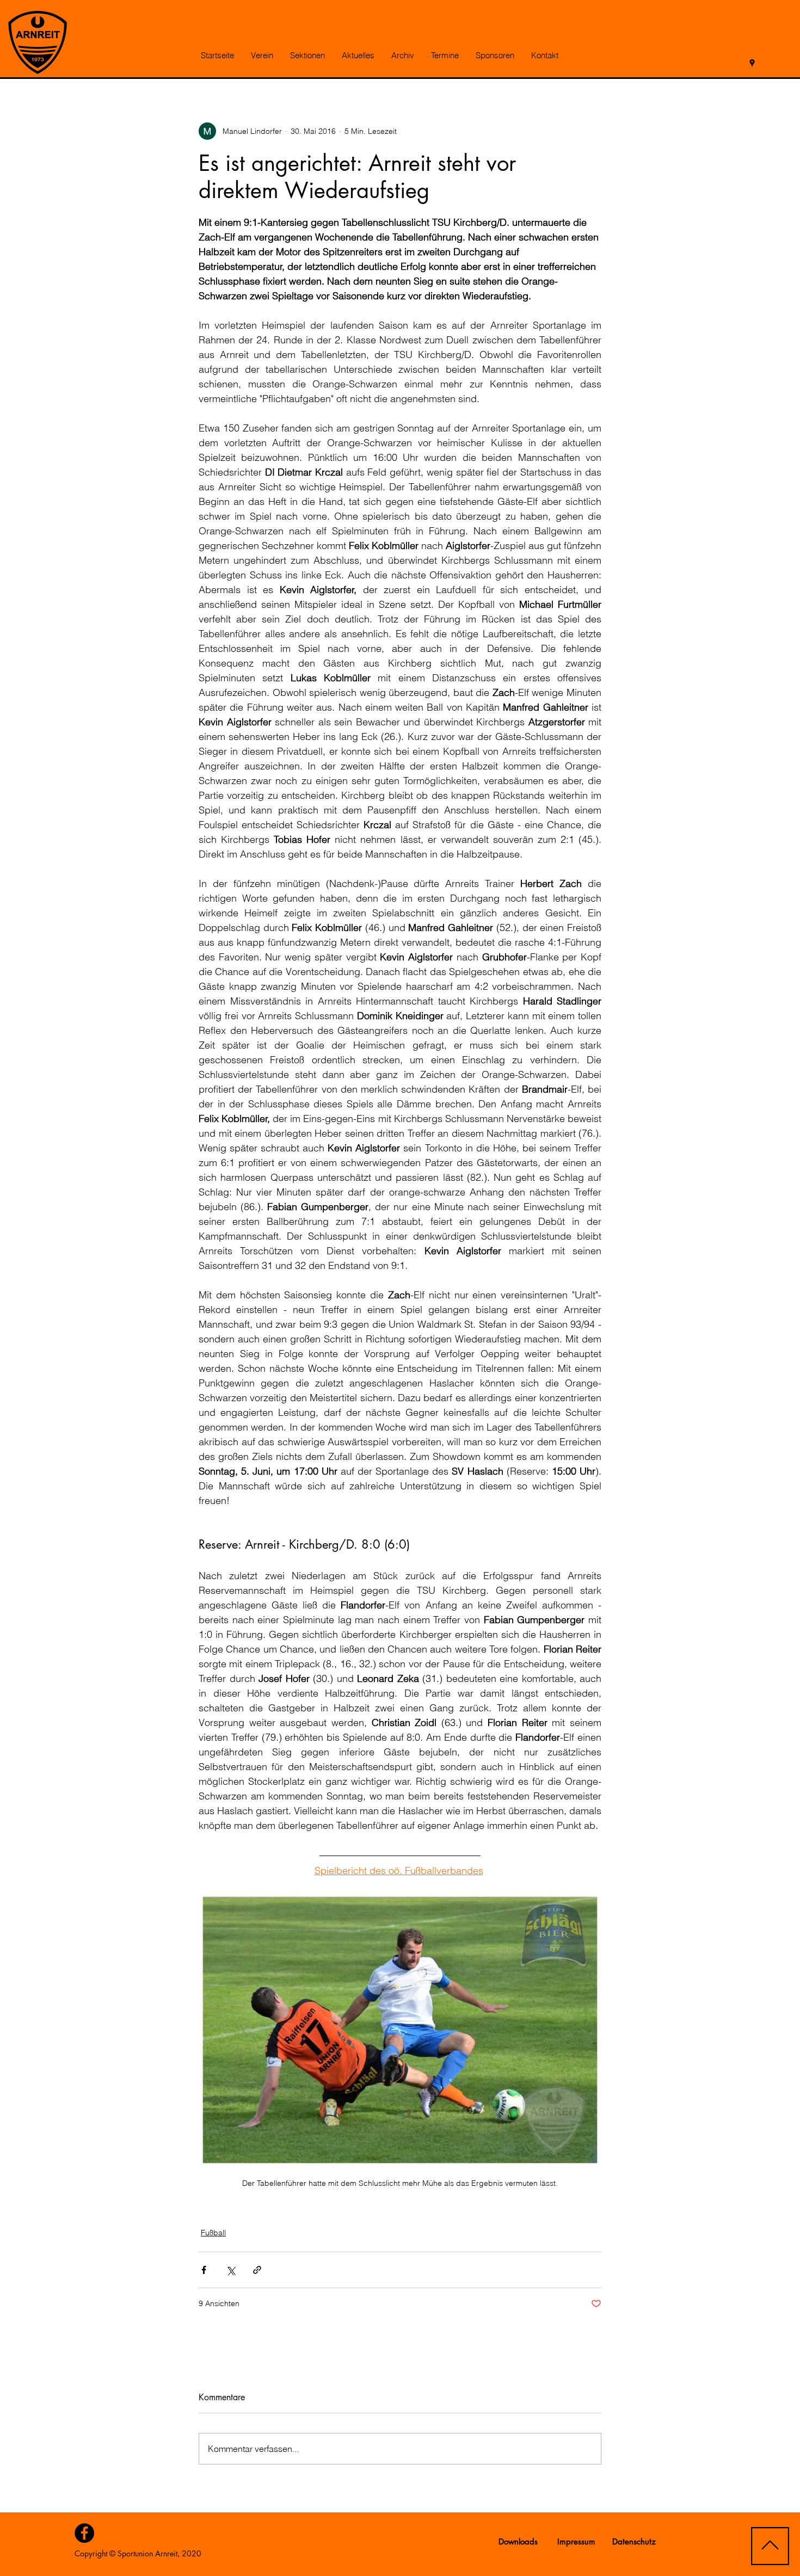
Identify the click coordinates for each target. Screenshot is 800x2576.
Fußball (213, 2233)
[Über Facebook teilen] (204, 2270)
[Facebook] (84, 2533)
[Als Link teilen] (257, 2270)
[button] (262, 56)
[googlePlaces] (752, 63)
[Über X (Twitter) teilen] (230, 2270)
